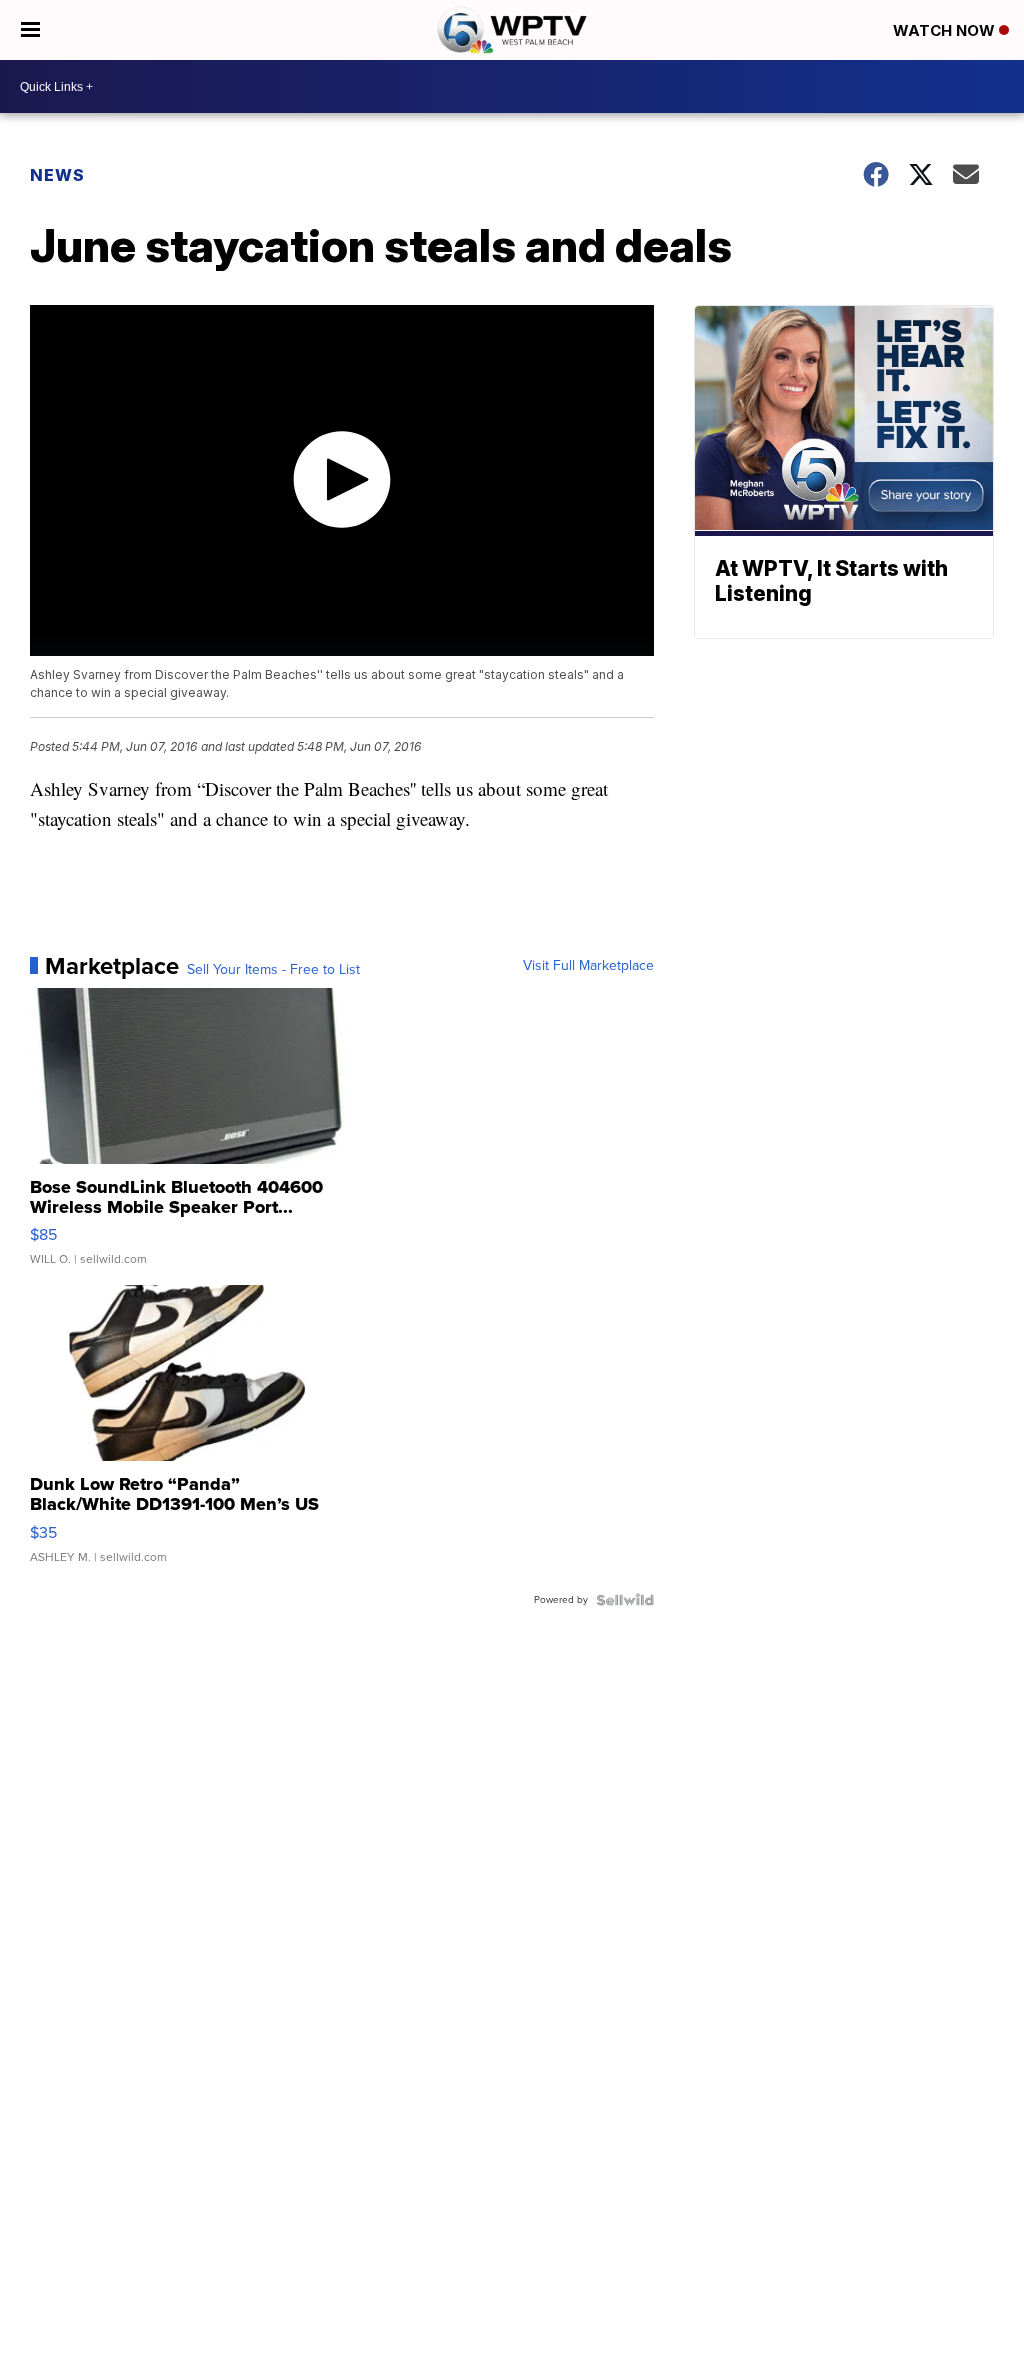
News (57, 175)
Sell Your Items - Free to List (273, 970)
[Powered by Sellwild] (625, 1600)
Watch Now (946, 30)
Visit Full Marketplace (588, 966)
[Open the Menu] (30, 30)
